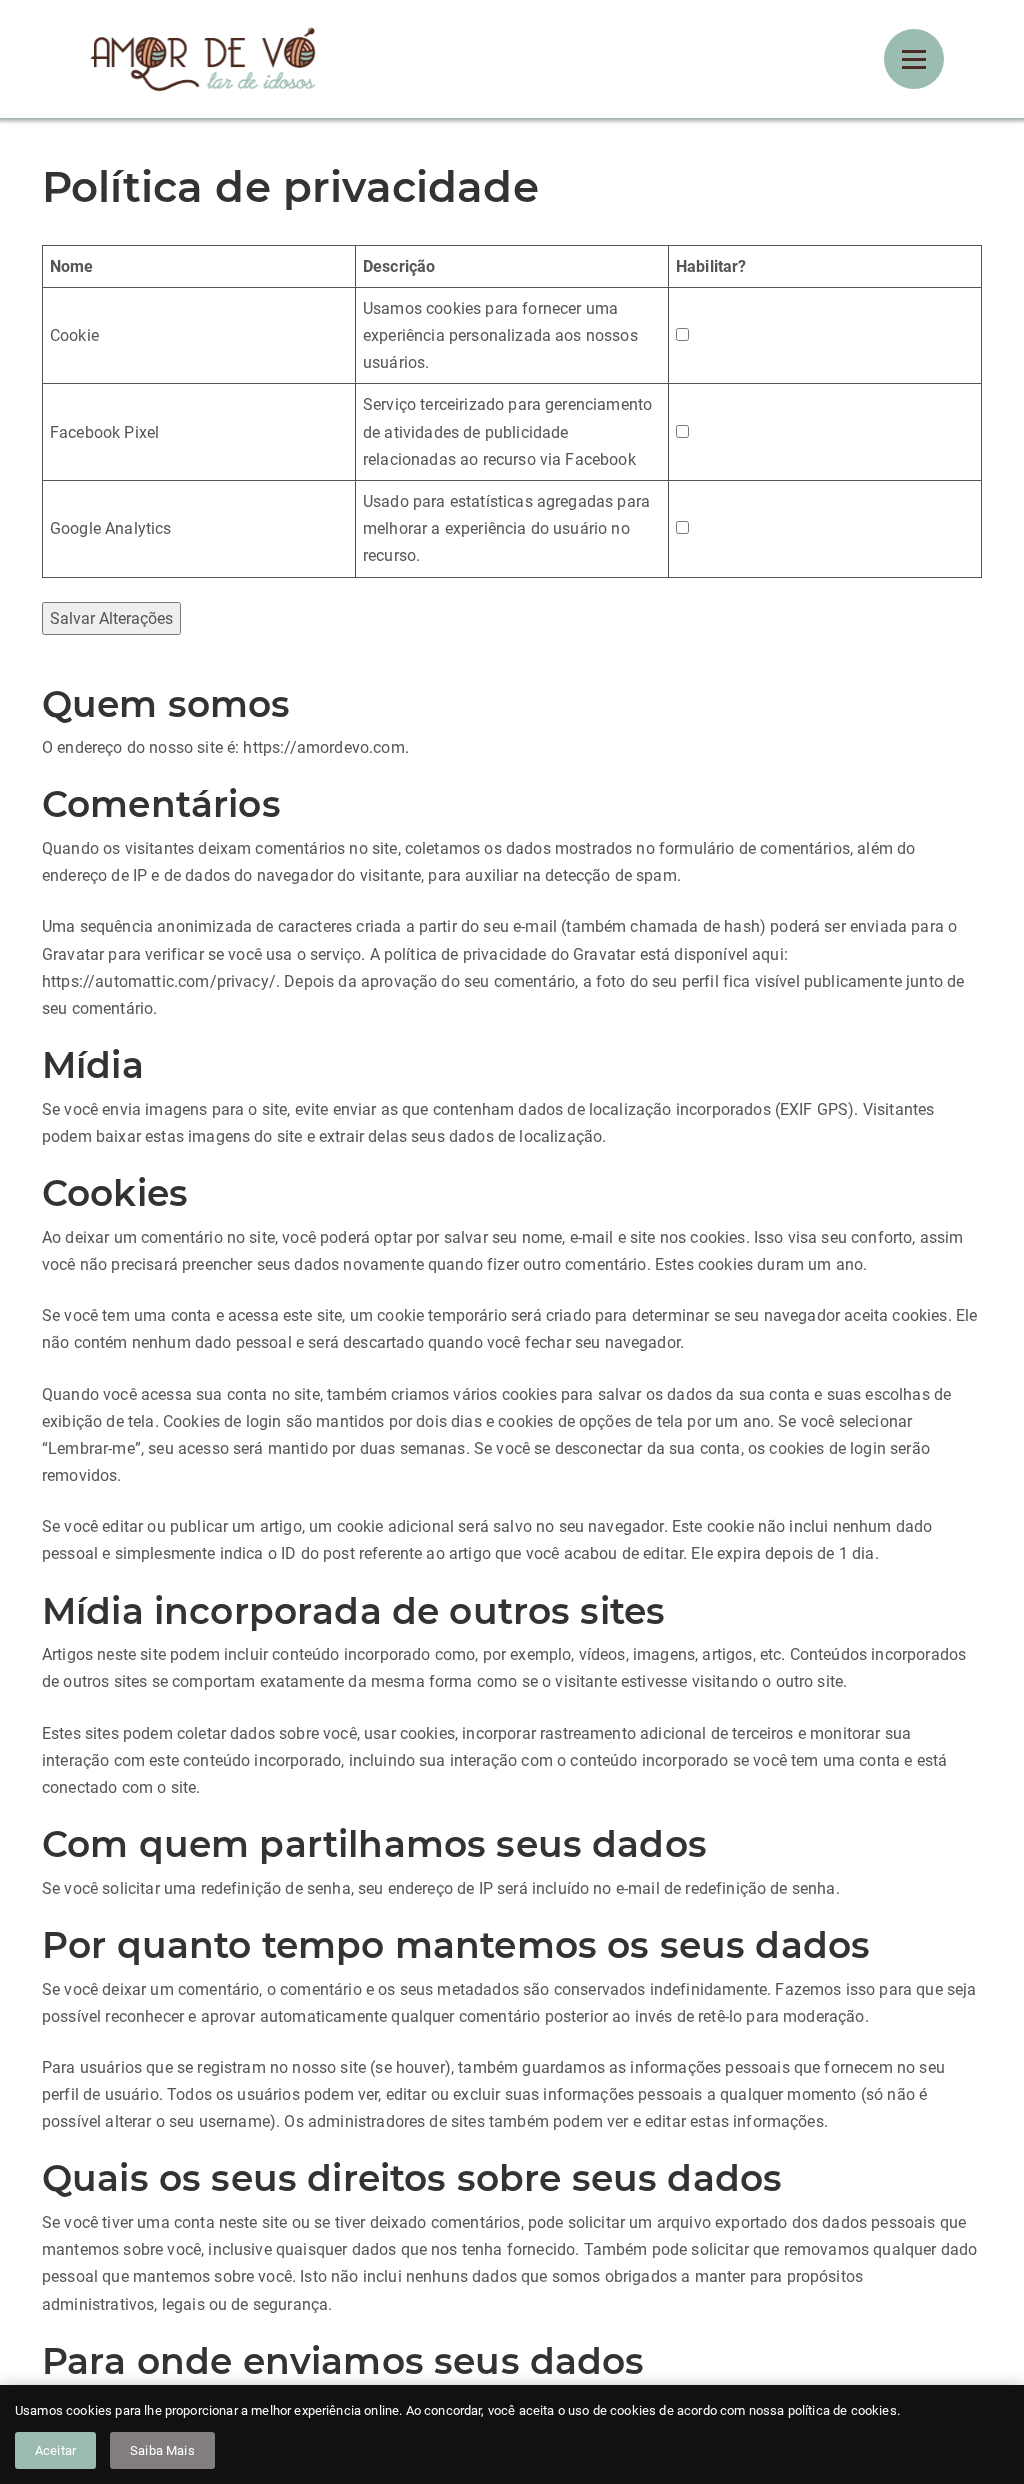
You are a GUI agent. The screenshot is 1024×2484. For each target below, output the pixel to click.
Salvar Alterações (111, 618)
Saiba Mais (162, 2450)
